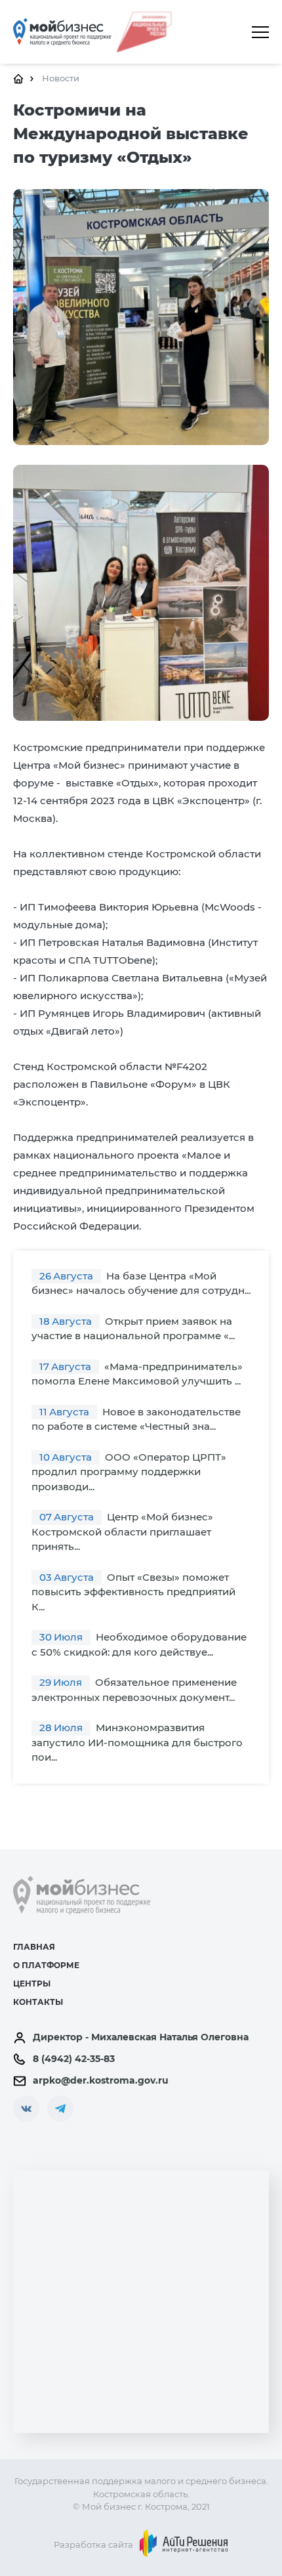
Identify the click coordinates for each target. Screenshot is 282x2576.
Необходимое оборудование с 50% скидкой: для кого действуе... (139, 1644)
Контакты (38, 2002)
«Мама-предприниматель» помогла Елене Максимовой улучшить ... (137, 1374)
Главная (34, 1947)
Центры (32, 1984)
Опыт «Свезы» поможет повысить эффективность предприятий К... (133, 1592)
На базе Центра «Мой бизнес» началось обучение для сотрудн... (141, 1283)
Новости (61, 78)
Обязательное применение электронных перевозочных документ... (134, 1690)
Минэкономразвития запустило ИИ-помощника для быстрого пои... (137, 1742)
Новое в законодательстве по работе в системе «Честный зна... (136, 1419)
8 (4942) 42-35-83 (74, 2059)
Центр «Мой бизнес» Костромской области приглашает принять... (122, 1532)
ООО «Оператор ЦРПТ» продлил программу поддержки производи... (129, 1472)
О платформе (46, 1965)
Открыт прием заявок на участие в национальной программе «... (133, 1329)
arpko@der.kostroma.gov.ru (101, 2080)
